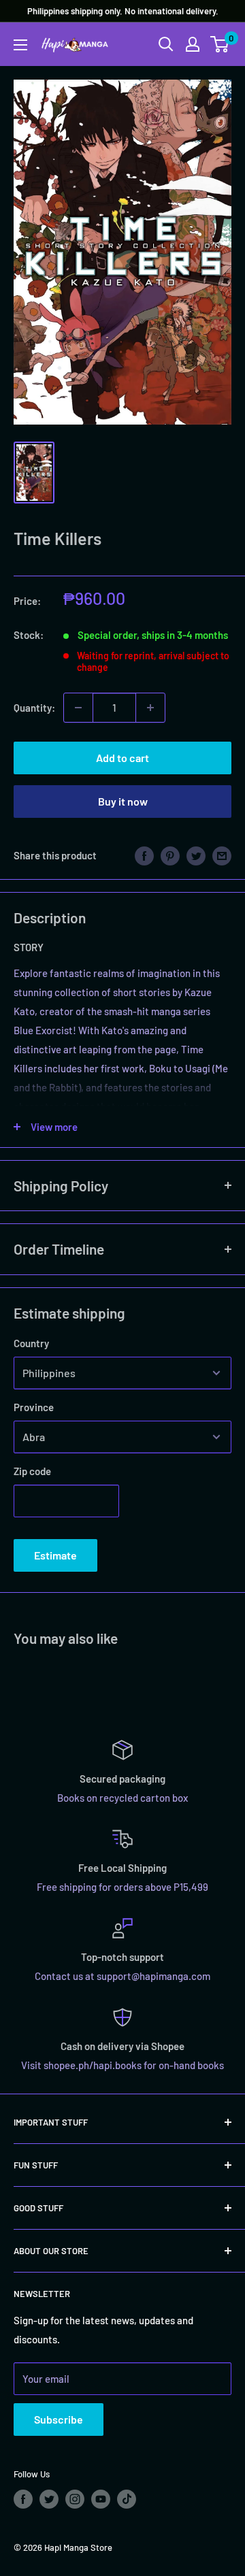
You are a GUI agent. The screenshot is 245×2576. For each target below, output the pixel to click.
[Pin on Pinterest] (170, 855)
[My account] (193, 44)
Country (31, 1343)
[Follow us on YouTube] (101, 2499)
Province (34, 1407)
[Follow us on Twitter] (49, 2499)
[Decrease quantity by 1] (78, 708)
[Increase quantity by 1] (150, 708)
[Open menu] (20, 45)
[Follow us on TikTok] (127, 2499)
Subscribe (59, 2419)
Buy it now (123, 801)
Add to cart (122, 758)
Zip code (32, 1471)
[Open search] (166, 44)
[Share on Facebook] (144, 855)
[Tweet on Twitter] (196, 855)
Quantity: (34, 708)
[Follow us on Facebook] (23, 2499)
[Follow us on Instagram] (75, 2499)
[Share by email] (222, 855)
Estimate (55, 1555)
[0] (220, 44)
